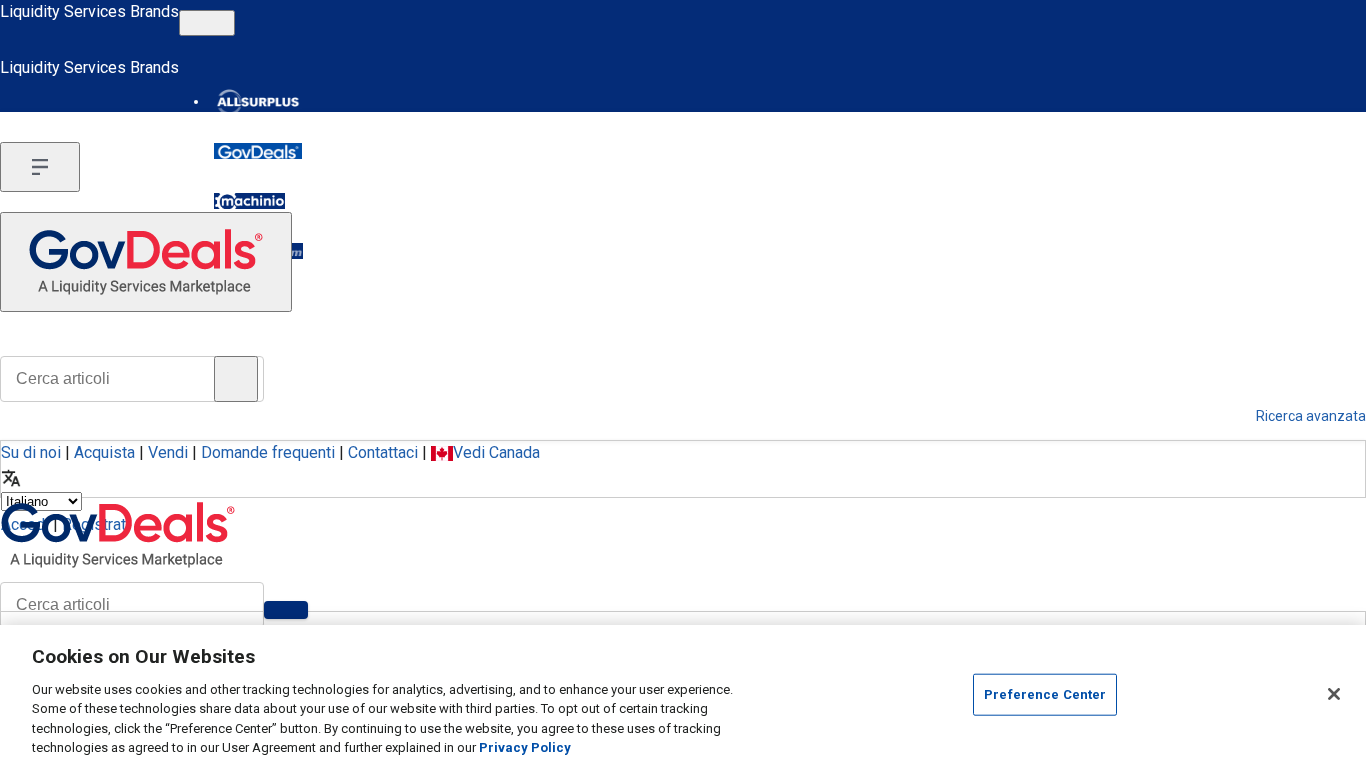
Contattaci (383, 452)
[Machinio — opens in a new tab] (249, 201)
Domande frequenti (268, 452)
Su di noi (31, 452)
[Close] (1334, 694)
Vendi (168, 452)
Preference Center (1045, 694)
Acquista (104, 452)
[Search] (286, 610)
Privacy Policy (525, 747)
